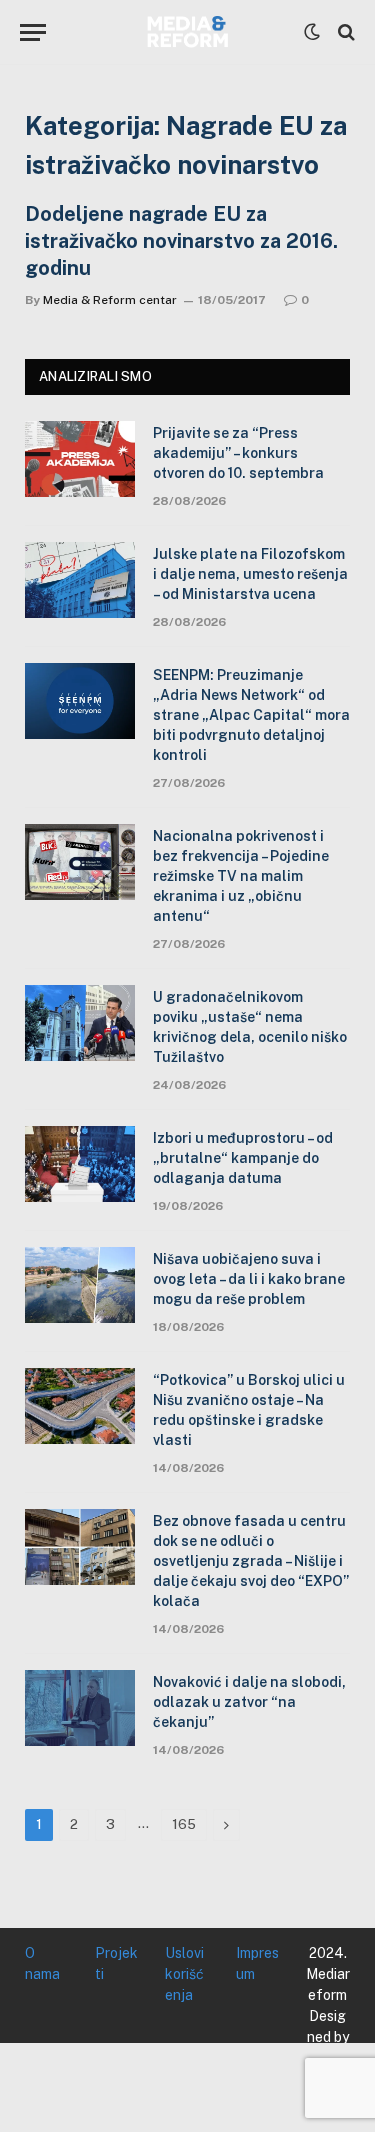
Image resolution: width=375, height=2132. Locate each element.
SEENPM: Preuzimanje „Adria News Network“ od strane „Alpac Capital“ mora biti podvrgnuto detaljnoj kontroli (251, 715)
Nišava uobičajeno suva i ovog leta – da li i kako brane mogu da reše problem (249, 1279)
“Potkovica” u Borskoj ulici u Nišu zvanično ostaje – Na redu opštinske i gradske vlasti (249, 1410)
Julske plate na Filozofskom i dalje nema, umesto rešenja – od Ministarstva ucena (250, 574)
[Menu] (33, 32)
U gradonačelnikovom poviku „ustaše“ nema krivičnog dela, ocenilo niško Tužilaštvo (250, 1027)
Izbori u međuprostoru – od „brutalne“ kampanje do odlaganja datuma (243, 1158)
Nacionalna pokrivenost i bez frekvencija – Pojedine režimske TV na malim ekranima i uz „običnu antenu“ (241, 876)
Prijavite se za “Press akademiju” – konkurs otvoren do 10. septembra (238, 453)
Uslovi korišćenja (184, 1974)
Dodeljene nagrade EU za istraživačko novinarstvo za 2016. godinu (181, 241)
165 (184, 1824)
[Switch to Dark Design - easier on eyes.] (312, 32)
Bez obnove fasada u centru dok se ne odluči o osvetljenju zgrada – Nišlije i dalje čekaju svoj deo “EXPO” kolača (251, 1561)
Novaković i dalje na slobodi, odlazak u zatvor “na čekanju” (249, 1702)
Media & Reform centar (110, 300)
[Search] (344, 32)
